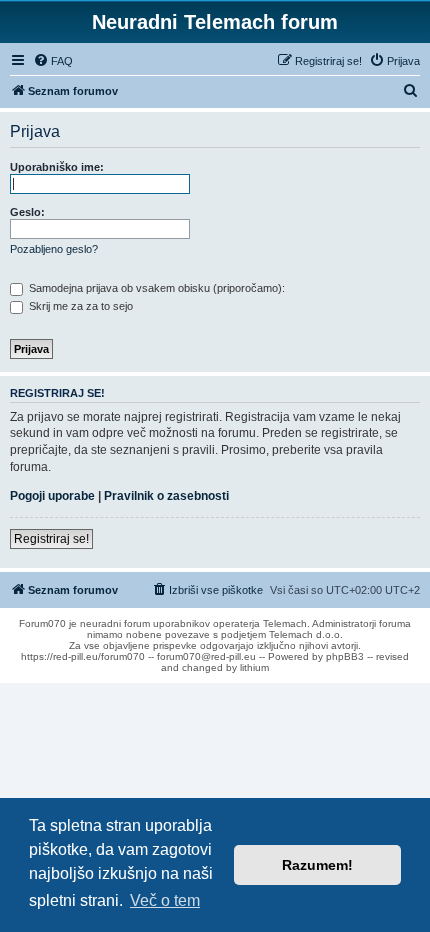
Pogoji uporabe (52, 496)
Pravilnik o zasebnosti (166, 496)
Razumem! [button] (317, 865)
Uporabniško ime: (57, 167)
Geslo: (27, 212)
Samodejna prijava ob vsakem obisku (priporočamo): (155, 288)
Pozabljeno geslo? (54, 249)
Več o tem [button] (165, 900)
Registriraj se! (51, 539)
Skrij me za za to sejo (79, 306)
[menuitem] (53, 61)
